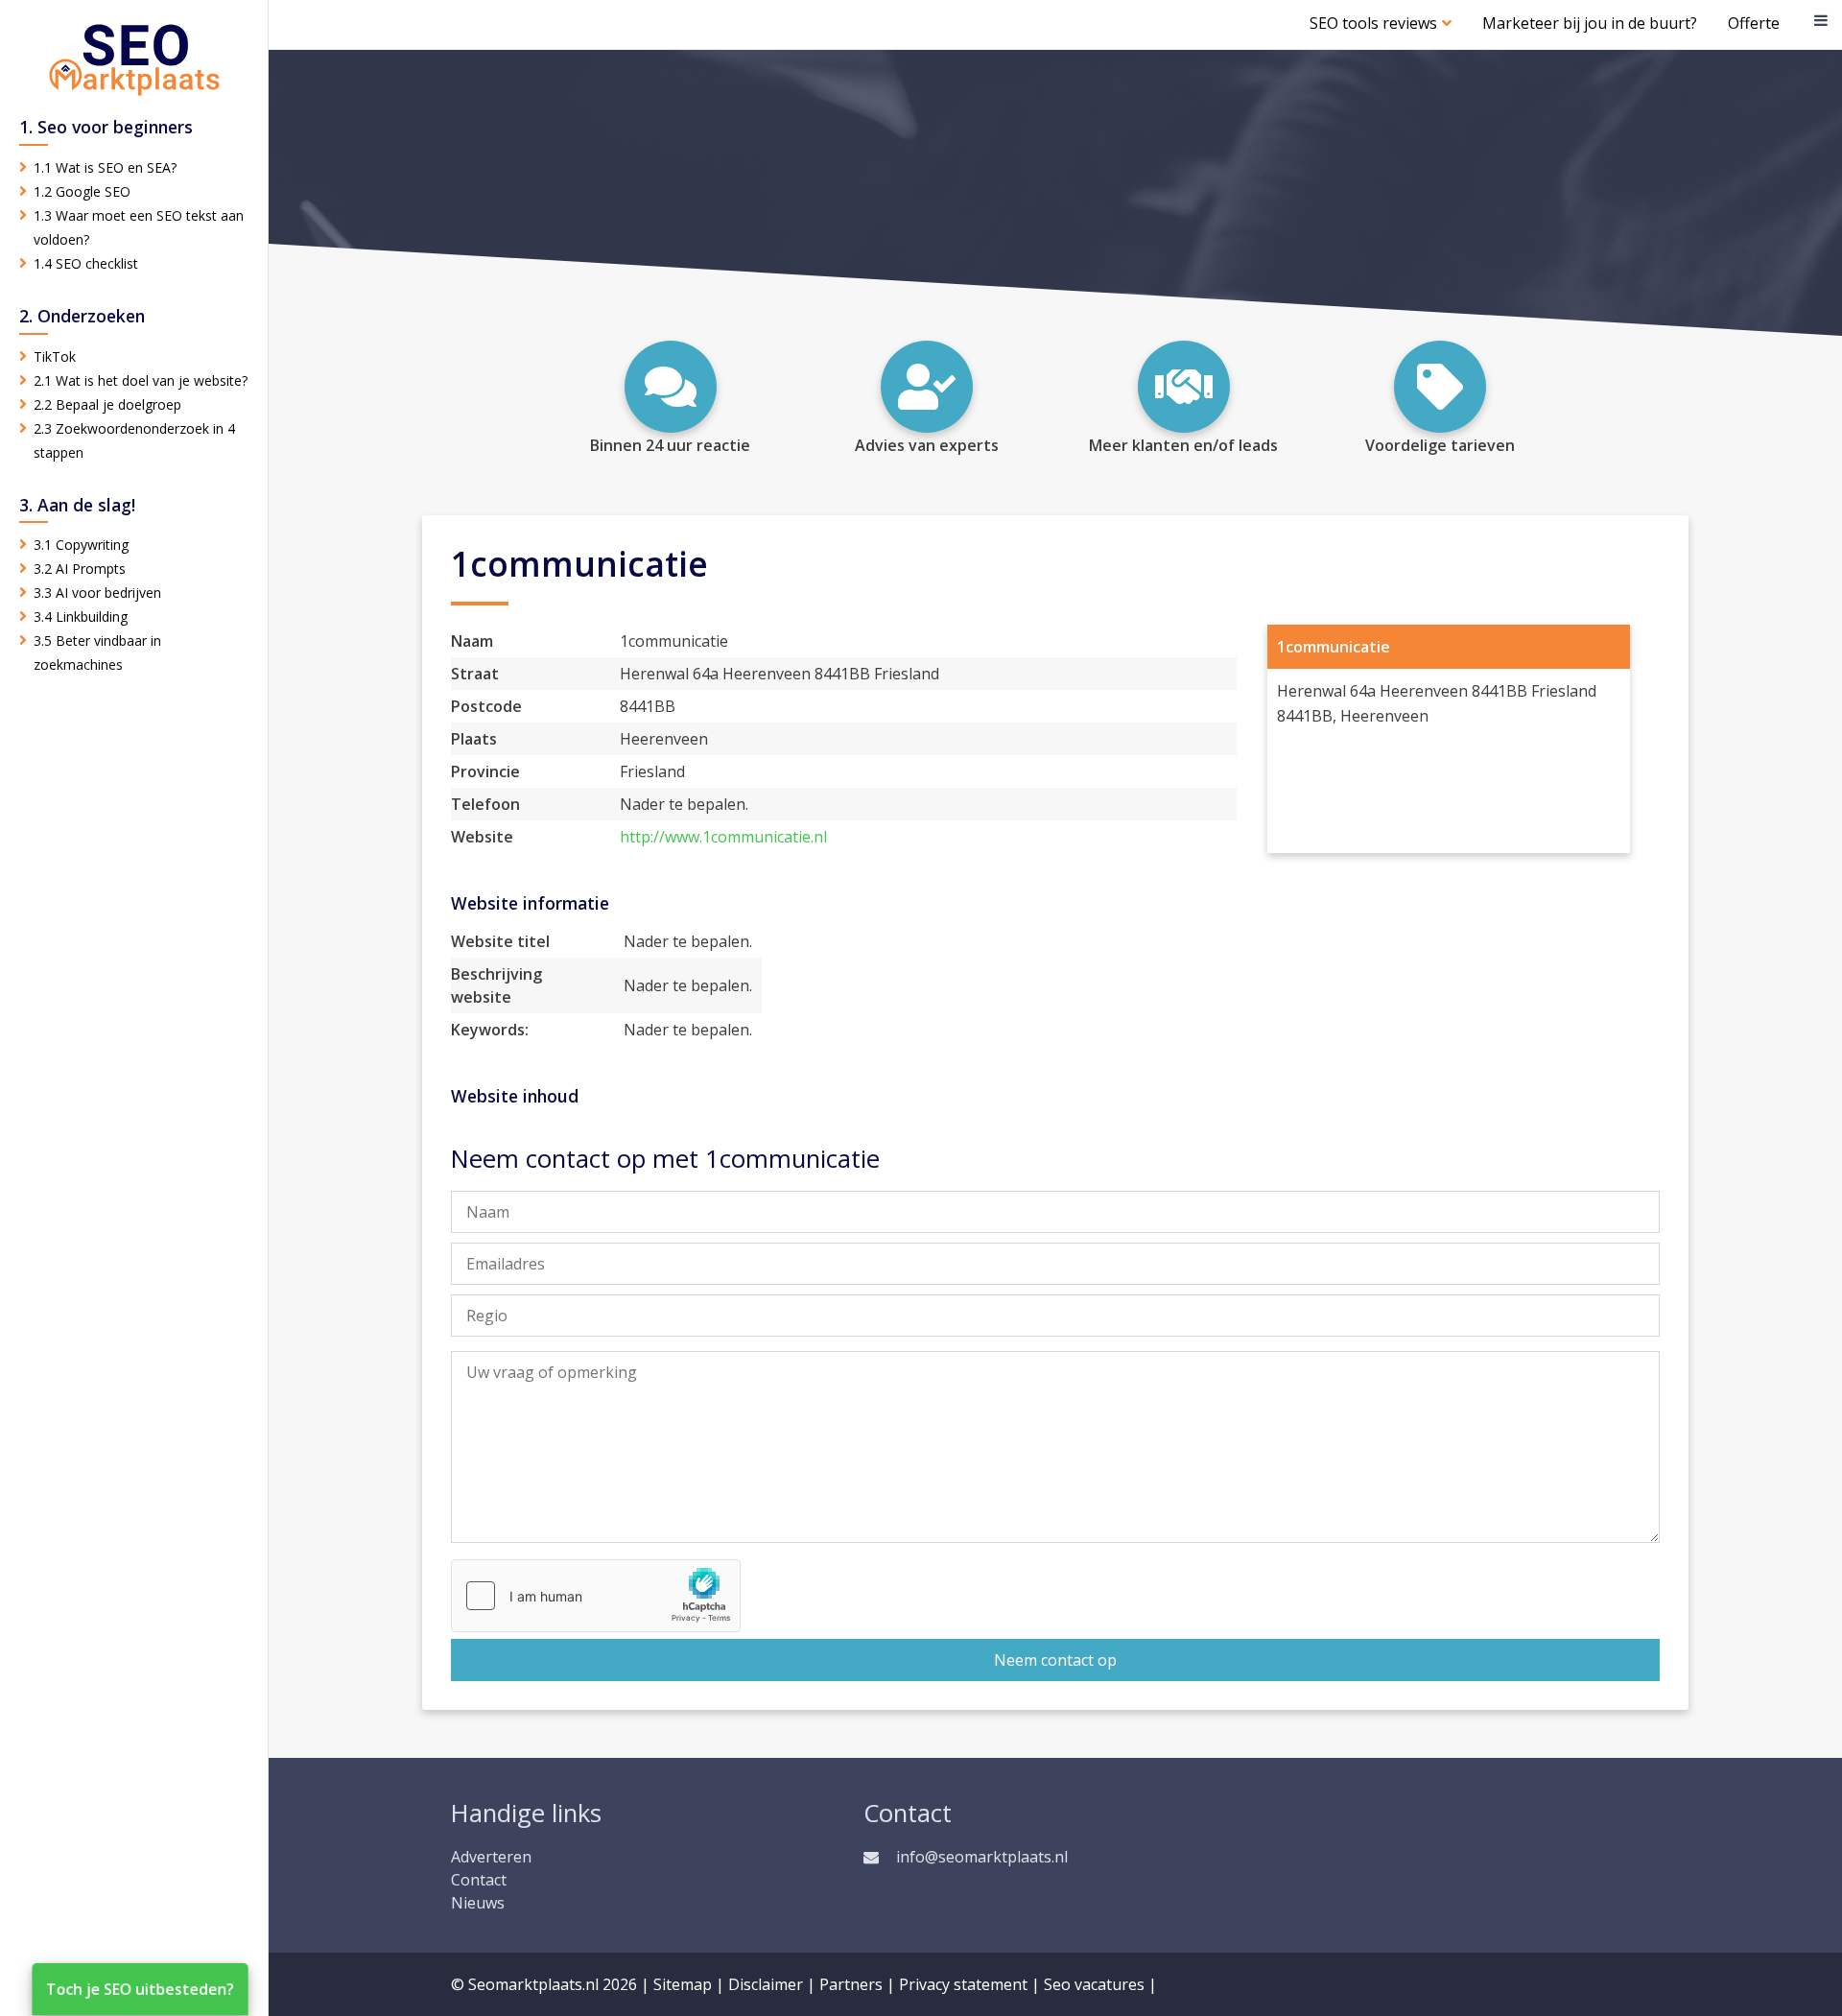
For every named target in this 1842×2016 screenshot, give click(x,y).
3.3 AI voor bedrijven (97, 593)
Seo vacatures (1094, 1984)
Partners (851, 1984)
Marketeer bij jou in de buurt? (1590, 23)
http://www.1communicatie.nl (723, 837)
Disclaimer (766, 1984)
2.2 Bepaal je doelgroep (107, 404)
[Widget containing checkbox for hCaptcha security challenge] (596, 1596)
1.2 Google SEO (82, 191)
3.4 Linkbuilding (81, 617)
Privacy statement (963, 1984)
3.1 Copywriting (81, 545)
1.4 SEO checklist (86, 263)
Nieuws (478, 1903)
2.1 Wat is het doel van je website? (141, 380)
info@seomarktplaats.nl (982, 1857)
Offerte (1754, 23)
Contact (479, 1880)
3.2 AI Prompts (80, 569)
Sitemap (683, 1984)
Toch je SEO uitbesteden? (140, 1989)
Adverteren (491, 1857)
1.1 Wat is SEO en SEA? (105, 167)
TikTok (55, 356)
